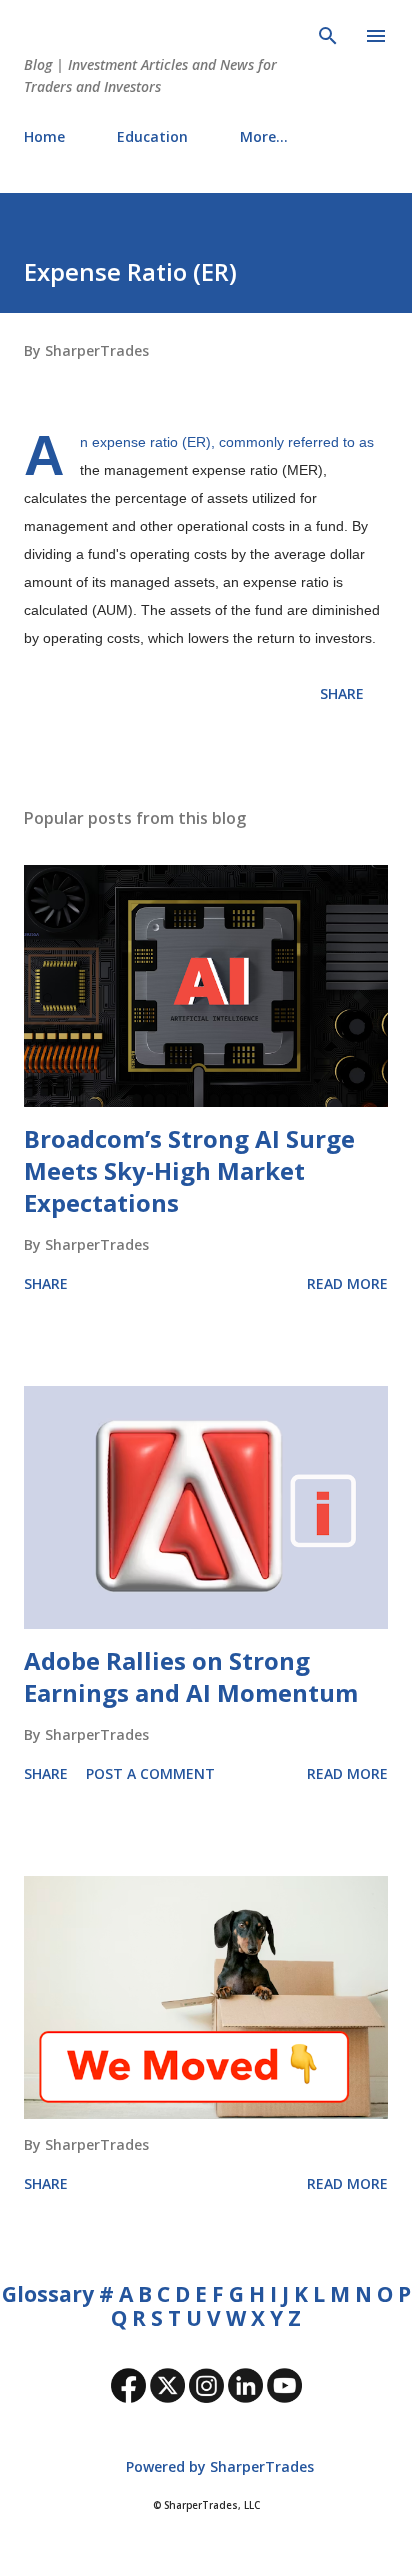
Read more (347, 1283)
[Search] (328, 36)
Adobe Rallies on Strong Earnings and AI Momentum (191, 1676)
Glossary (48, 2294)
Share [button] (342, 693)
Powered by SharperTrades (218, 2466)
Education (152, 136)
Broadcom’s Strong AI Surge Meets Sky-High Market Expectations (189, 1170)
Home (44, 136)
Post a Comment (150, 1773)
